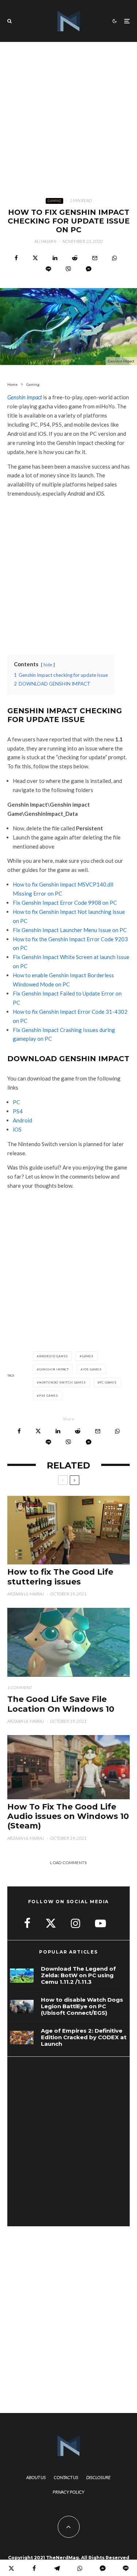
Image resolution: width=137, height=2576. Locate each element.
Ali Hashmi (45, 241)
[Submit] (75, 258)
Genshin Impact (25, 397)
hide (48, 665)
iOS (17, 1129)
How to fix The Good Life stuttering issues (60, 1577)
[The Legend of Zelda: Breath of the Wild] (22, 1976)
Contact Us (66, 2477)
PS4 (18, 1111)
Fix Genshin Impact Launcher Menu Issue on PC (70, 930)
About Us (36, 2477)
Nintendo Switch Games (62, 1382)
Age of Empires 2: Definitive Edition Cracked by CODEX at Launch (84, 2037)
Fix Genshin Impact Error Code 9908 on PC (65, 903)
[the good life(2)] (68, 1530)
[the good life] (68, 1642)
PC (16, 1102)
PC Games (108, 1382)
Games (88, 1356)
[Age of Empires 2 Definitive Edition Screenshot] (22, 2038)
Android (22, 1120)
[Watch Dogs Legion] (22, 2007)
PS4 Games (49, 1396)
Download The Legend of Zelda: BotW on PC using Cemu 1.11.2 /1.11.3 (78, 1975)
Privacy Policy (68, 2492)
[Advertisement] (68, 114)
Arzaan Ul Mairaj (26, 1594)
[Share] (16, 258)
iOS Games (92, 1369)
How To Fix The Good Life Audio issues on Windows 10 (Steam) (68, 1817)
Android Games (54, 1356)
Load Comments (68, 1863)
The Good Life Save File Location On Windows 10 (61, 1704)
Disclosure (98, 2477)
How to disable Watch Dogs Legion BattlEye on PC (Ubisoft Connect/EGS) (82, 2006)
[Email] (95, 258)
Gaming (54, 201)
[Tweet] (35, 258)
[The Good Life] (68, 1767)
